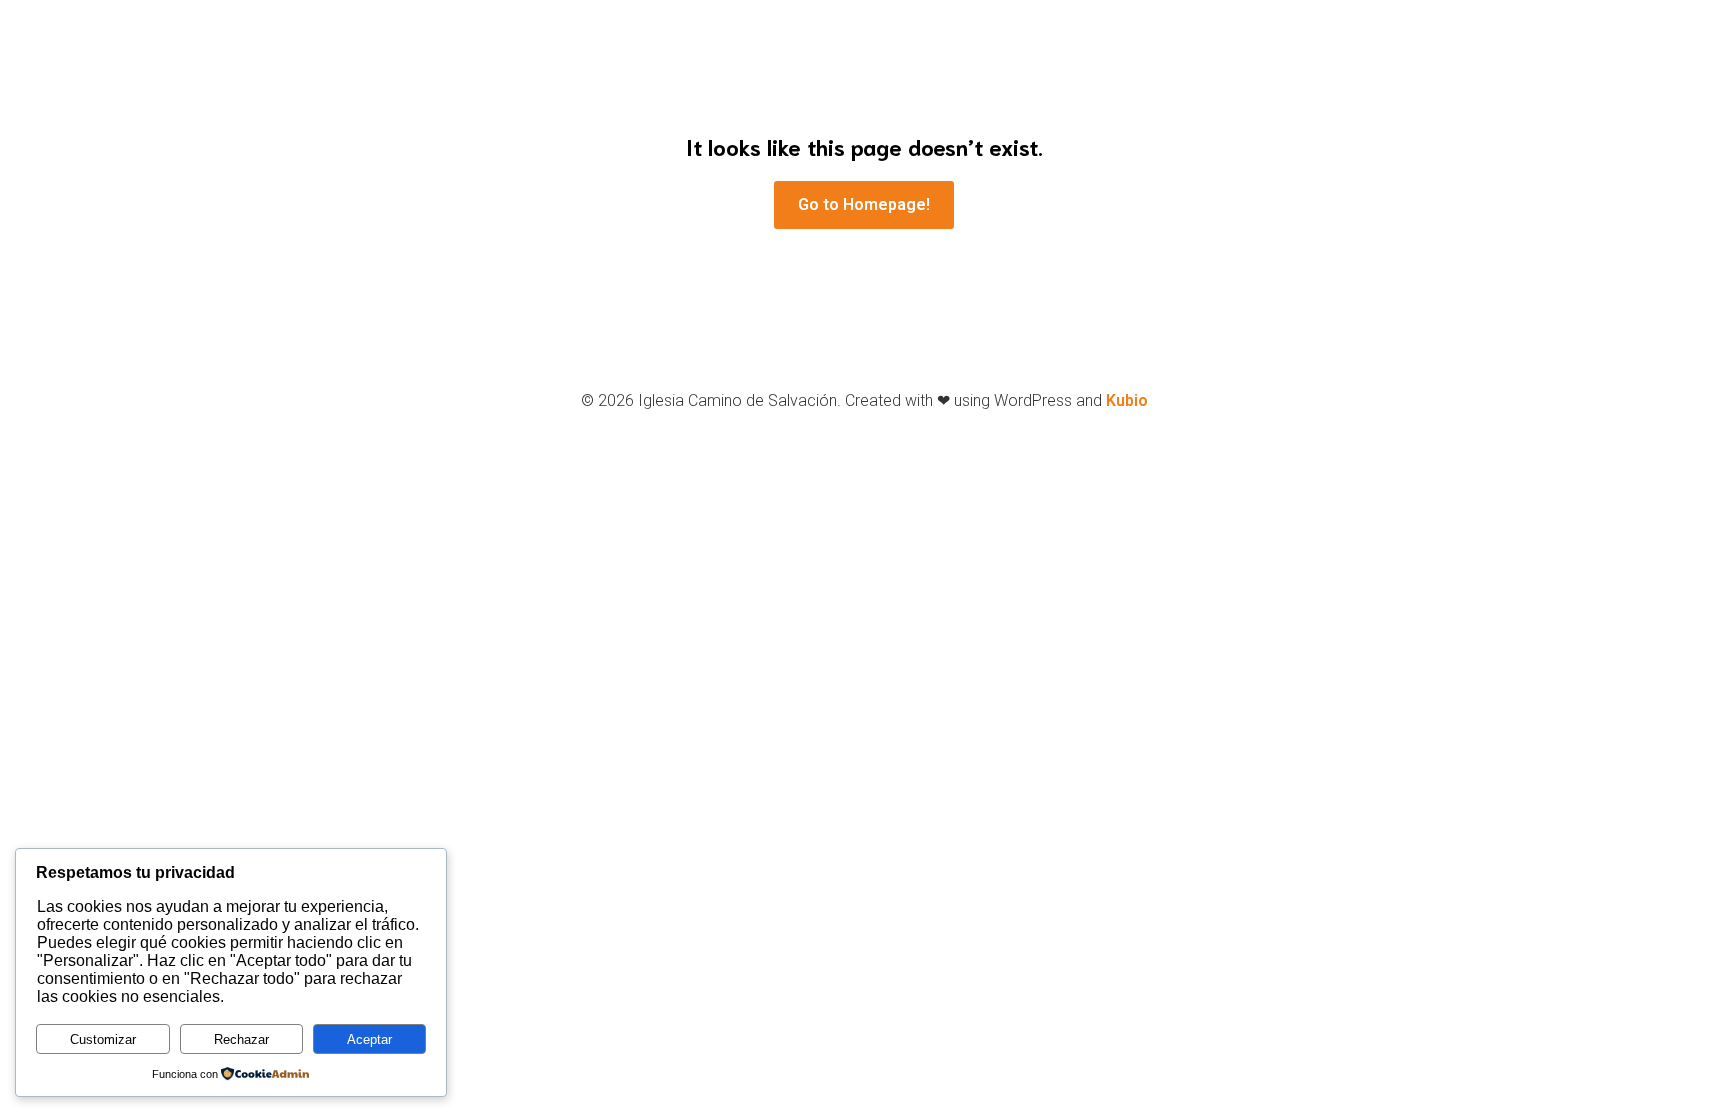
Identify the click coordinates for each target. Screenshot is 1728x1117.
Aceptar (369, 1039)
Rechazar (241, 1039)
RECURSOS (1130, 101)
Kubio (1127, 400)
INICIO (582, 101)
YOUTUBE (918, 101)
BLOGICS (1021, 101)
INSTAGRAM (803, 101)
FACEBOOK (682, 101)
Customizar (103, 1039)
